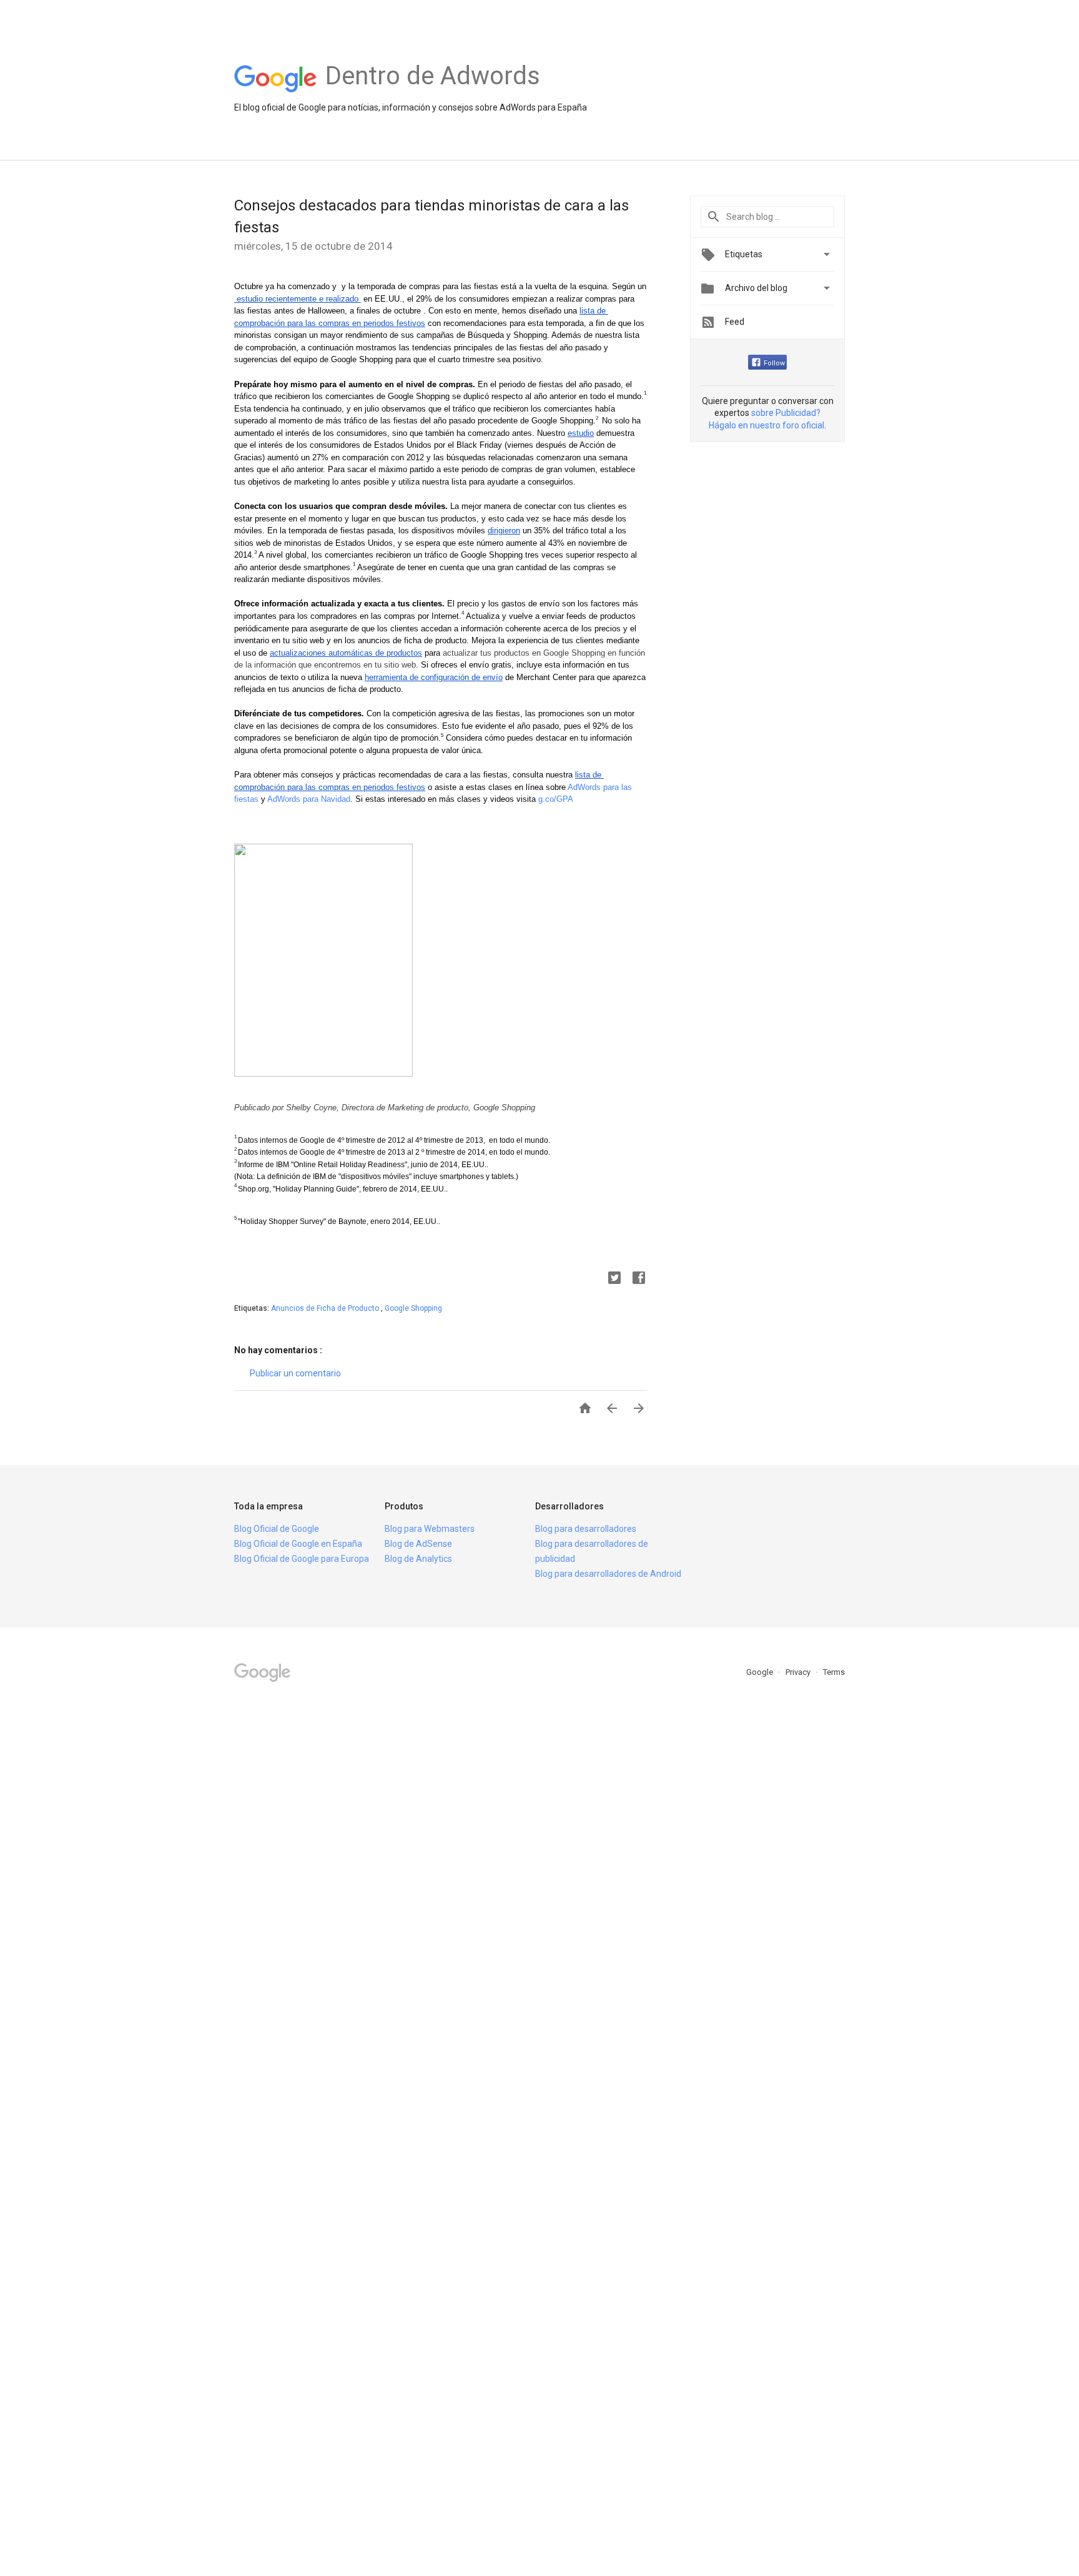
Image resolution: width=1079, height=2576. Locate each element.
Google (761, 1672)
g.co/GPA (556, 799)
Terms (834, 1672)
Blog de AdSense (418, 1544)
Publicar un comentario (295, 1373)
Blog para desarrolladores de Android (608, 1574)
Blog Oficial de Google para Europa (302, 1559)
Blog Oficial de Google (277, 1529)
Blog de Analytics (418, 1559)
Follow (774, 363)
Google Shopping (413, 1308)
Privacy (799, 1672)
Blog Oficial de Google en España (298, 1544)
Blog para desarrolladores (586, 1529)
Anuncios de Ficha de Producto (326, 1308)
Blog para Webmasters (430, 1529)
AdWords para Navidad (309, 799)
